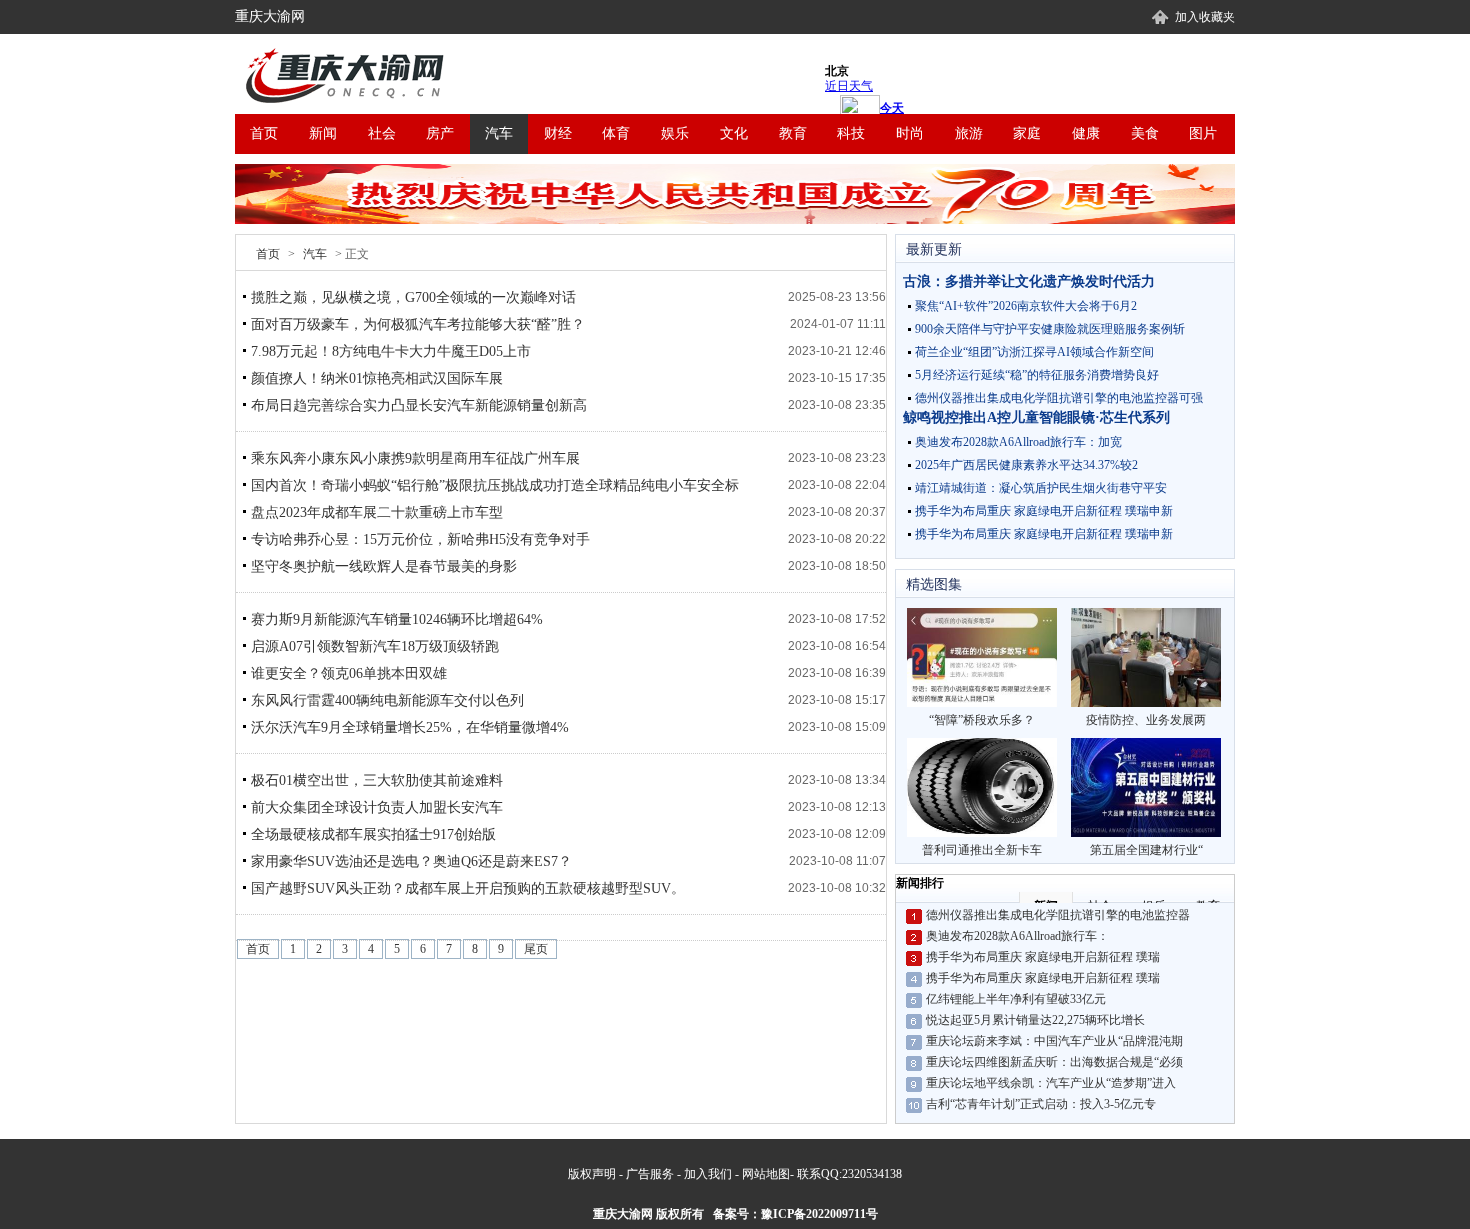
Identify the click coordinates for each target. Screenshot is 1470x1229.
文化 (734, 133)
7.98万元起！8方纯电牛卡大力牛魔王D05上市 (391, 351)
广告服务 (650, 1174)
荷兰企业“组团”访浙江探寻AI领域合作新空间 (1034, 352)
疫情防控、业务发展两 (1146, 720)
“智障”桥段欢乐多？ (982, 720)
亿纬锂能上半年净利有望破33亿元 (1016, 999)
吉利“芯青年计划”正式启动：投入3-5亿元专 (1041, 1104)
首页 (264, 133)
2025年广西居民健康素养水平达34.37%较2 (1026, 465)
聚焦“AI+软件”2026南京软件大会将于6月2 (1026, 306)
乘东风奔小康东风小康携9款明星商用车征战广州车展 (415, 458)
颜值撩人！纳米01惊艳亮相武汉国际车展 (377, 378)
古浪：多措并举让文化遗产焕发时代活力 (1029, 281)
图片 (1203, 133)
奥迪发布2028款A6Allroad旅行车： (1017, 936)
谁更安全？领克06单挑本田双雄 (349, 673)
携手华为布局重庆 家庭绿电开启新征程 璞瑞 (1043, 957)
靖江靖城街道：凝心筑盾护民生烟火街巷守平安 (1041, 488)
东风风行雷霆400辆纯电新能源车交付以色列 (387, 700)
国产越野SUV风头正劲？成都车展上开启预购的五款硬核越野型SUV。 (468, 888)
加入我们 (708, 1174)
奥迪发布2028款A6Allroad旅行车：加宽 (1018, 442)
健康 (1086, 133)
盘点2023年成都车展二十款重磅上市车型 (377, 512)
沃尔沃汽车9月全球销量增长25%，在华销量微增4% (410, 727)
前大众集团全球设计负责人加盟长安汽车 (377, 807)
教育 (793, 133)
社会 (382, 133)
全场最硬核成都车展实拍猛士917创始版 (373, 834)
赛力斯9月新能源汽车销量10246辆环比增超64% (397, 619)
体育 (616, 133)
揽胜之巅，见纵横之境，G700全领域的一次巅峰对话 (413, 297)
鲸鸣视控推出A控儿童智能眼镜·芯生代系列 (1036, 417)
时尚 (910, 133)
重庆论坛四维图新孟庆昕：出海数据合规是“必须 (1054, 1062)
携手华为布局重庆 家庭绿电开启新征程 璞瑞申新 (1044, 511)
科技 (851, 133)
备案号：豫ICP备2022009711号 (795, 1214)
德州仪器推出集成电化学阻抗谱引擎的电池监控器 (1058, 915)
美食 (1145, 133)
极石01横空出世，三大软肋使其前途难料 (377, 780)
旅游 (969, 133)
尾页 (536, 949)
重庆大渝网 (270, 16)
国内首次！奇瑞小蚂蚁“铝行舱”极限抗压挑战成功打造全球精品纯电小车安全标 (495, 485)
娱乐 (675, 133)
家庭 (1027, 133)
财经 (558, 133)
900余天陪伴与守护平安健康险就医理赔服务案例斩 (1050, 329)
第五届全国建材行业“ (1146, 850)
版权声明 (592, 1174)
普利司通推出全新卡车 (982, 850)
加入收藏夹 (1205, 17)
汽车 (499, 133)
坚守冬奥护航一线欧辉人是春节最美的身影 (384, 566)
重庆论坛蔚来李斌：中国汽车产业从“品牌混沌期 (1054, 1041)
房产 (440, 133)
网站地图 (766, 1174)
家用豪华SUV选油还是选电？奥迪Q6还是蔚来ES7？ (411, 861)
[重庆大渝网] (350, 76)
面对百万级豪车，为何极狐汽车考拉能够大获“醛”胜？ (418, 324)
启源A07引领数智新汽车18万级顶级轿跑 (375, 646)
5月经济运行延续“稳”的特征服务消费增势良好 (1037, 375)
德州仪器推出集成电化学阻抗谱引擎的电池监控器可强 (1059, 398)
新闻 (323, 133)
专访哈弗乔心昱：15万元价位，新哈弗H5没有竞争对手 (420, 539)
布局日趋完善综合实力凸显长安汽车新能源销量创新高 (419, 405)
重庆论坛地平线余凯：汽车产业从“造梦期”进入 (1051, 1083)
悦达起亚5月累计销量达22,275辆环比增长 (1035, 1020)
